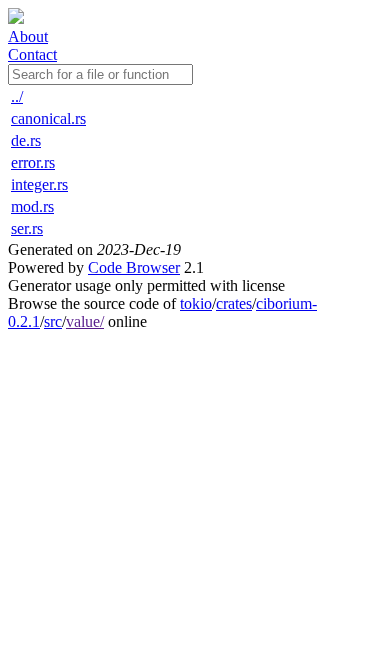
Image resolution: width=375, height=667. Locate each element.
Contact (32, 54)
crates (234, 303)
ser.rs (27, 228)
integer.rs (39, 184)
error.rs (33, 162)
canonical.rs (48, 118)
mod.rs (32, 206)
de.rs (26, 140)
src (53, 321)
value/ (85, 321)
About (28, 36)
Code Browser (134, 267)
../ (17, 96)
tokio (196, 303)
